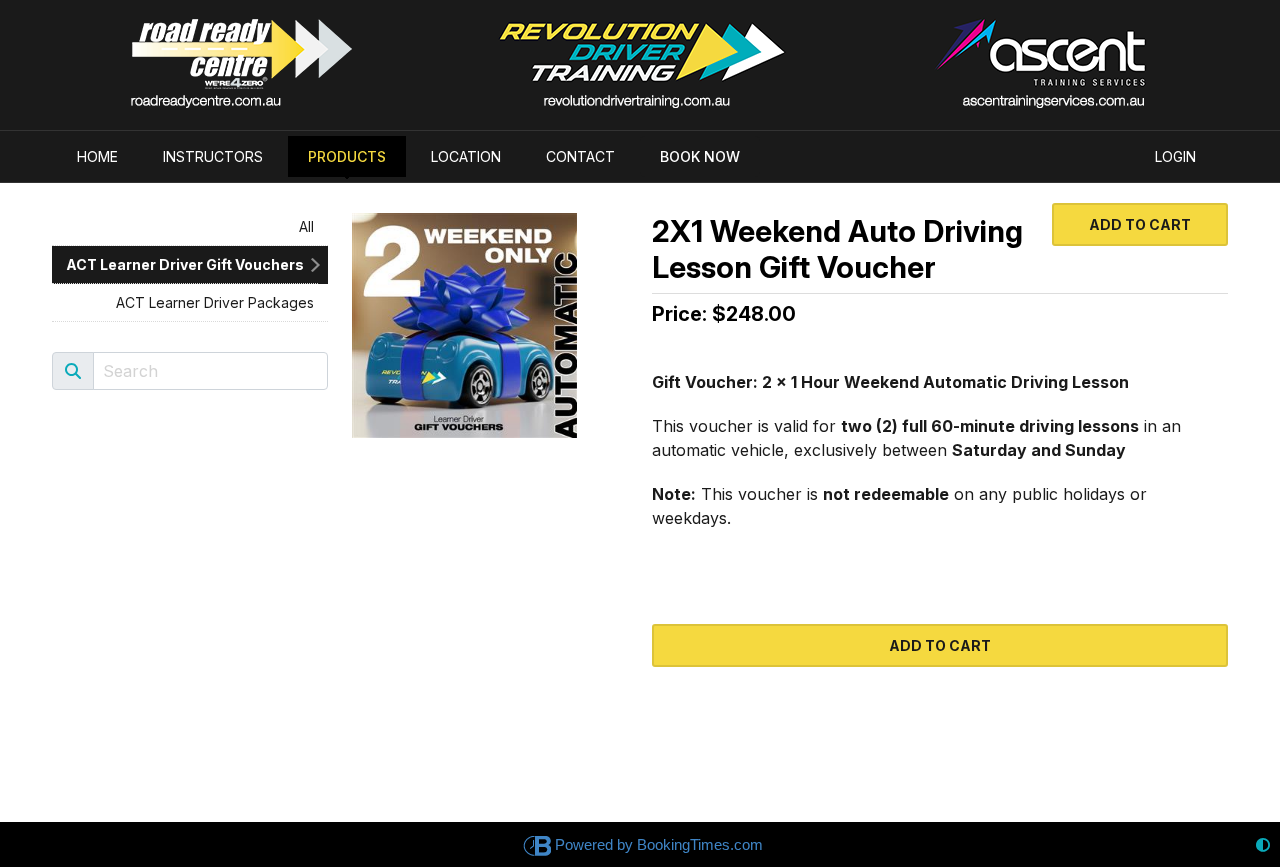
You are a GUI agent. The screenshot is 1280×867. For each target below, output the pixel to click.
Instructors (213, 156)
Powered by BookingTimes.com (659, 844)
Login (1175, 156)
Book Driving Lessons (640, 50)
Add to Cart (1140, 224)
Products (347, 156)
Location (466, 156)
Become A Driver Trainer (1000, 50)
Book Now (700, 156)
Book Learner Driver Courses (280, 50)
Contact (580, 156)
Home (97, 156)
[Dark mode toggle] (1263, 844)
